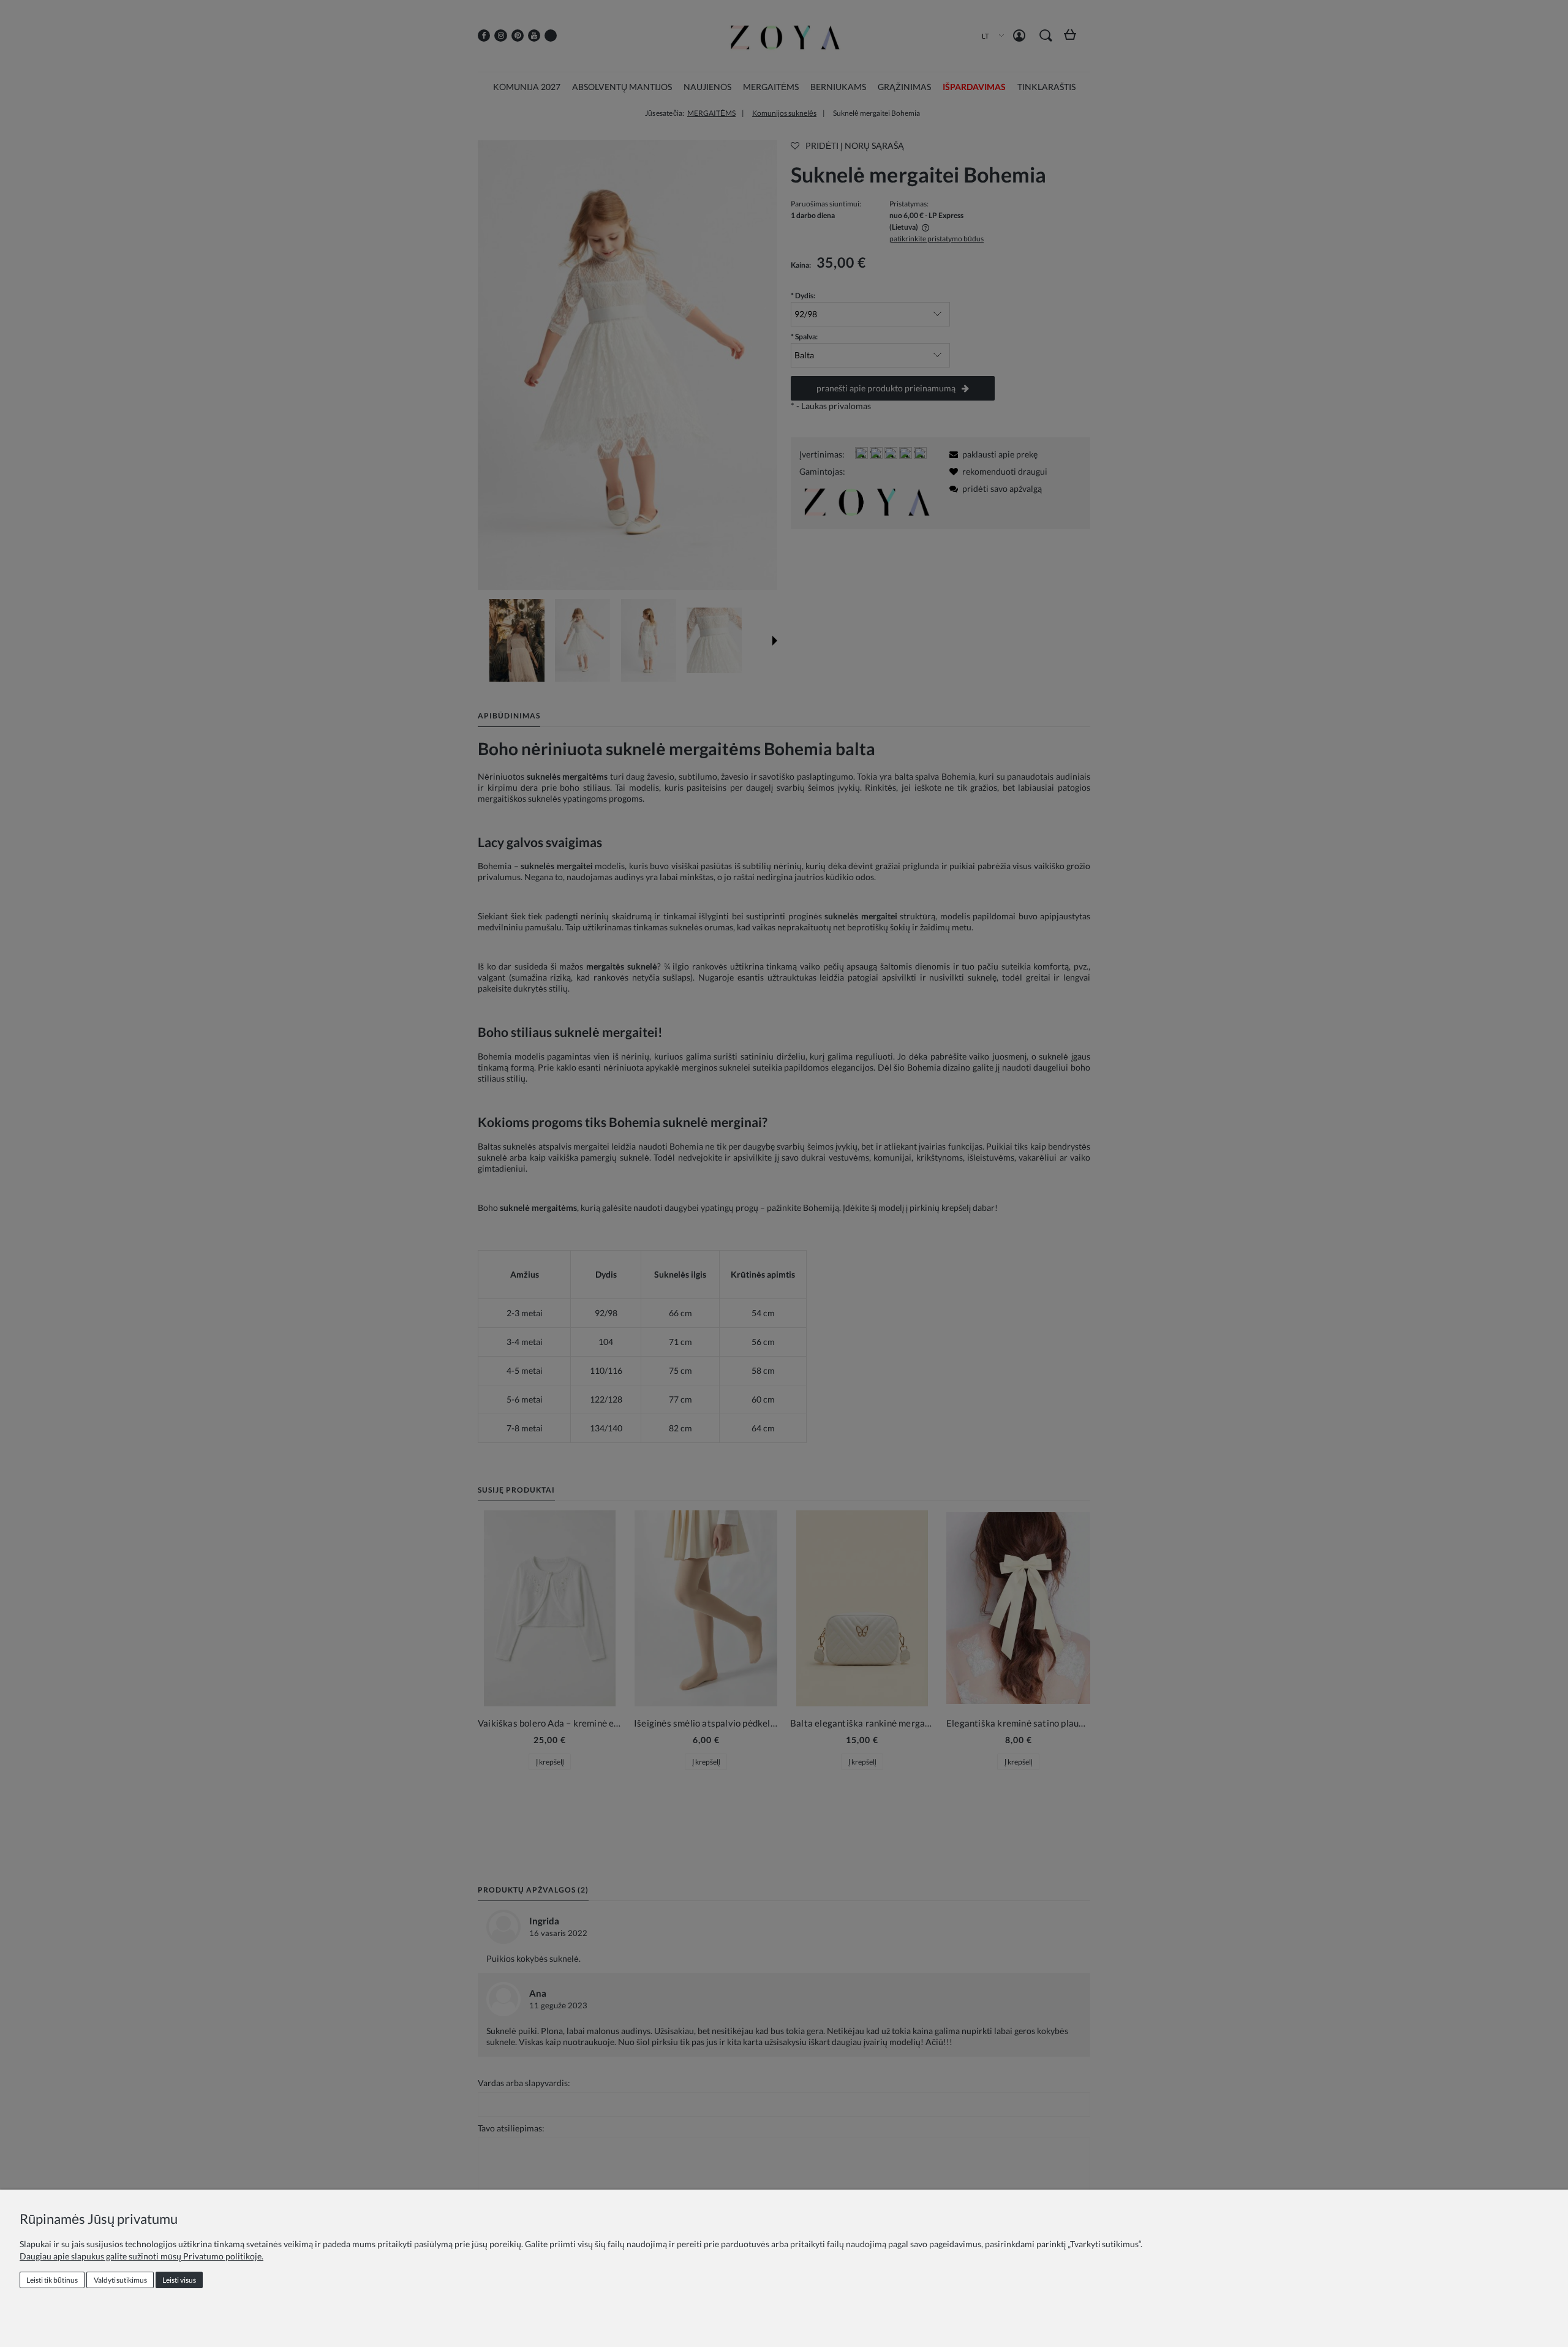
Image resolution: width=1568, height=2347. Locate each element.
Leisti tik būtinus (52, 2280)
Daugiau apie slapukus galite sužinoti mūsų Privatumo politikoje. (141, 2256)
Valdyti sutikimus (120, 2280)
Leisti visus (179, 2280)
